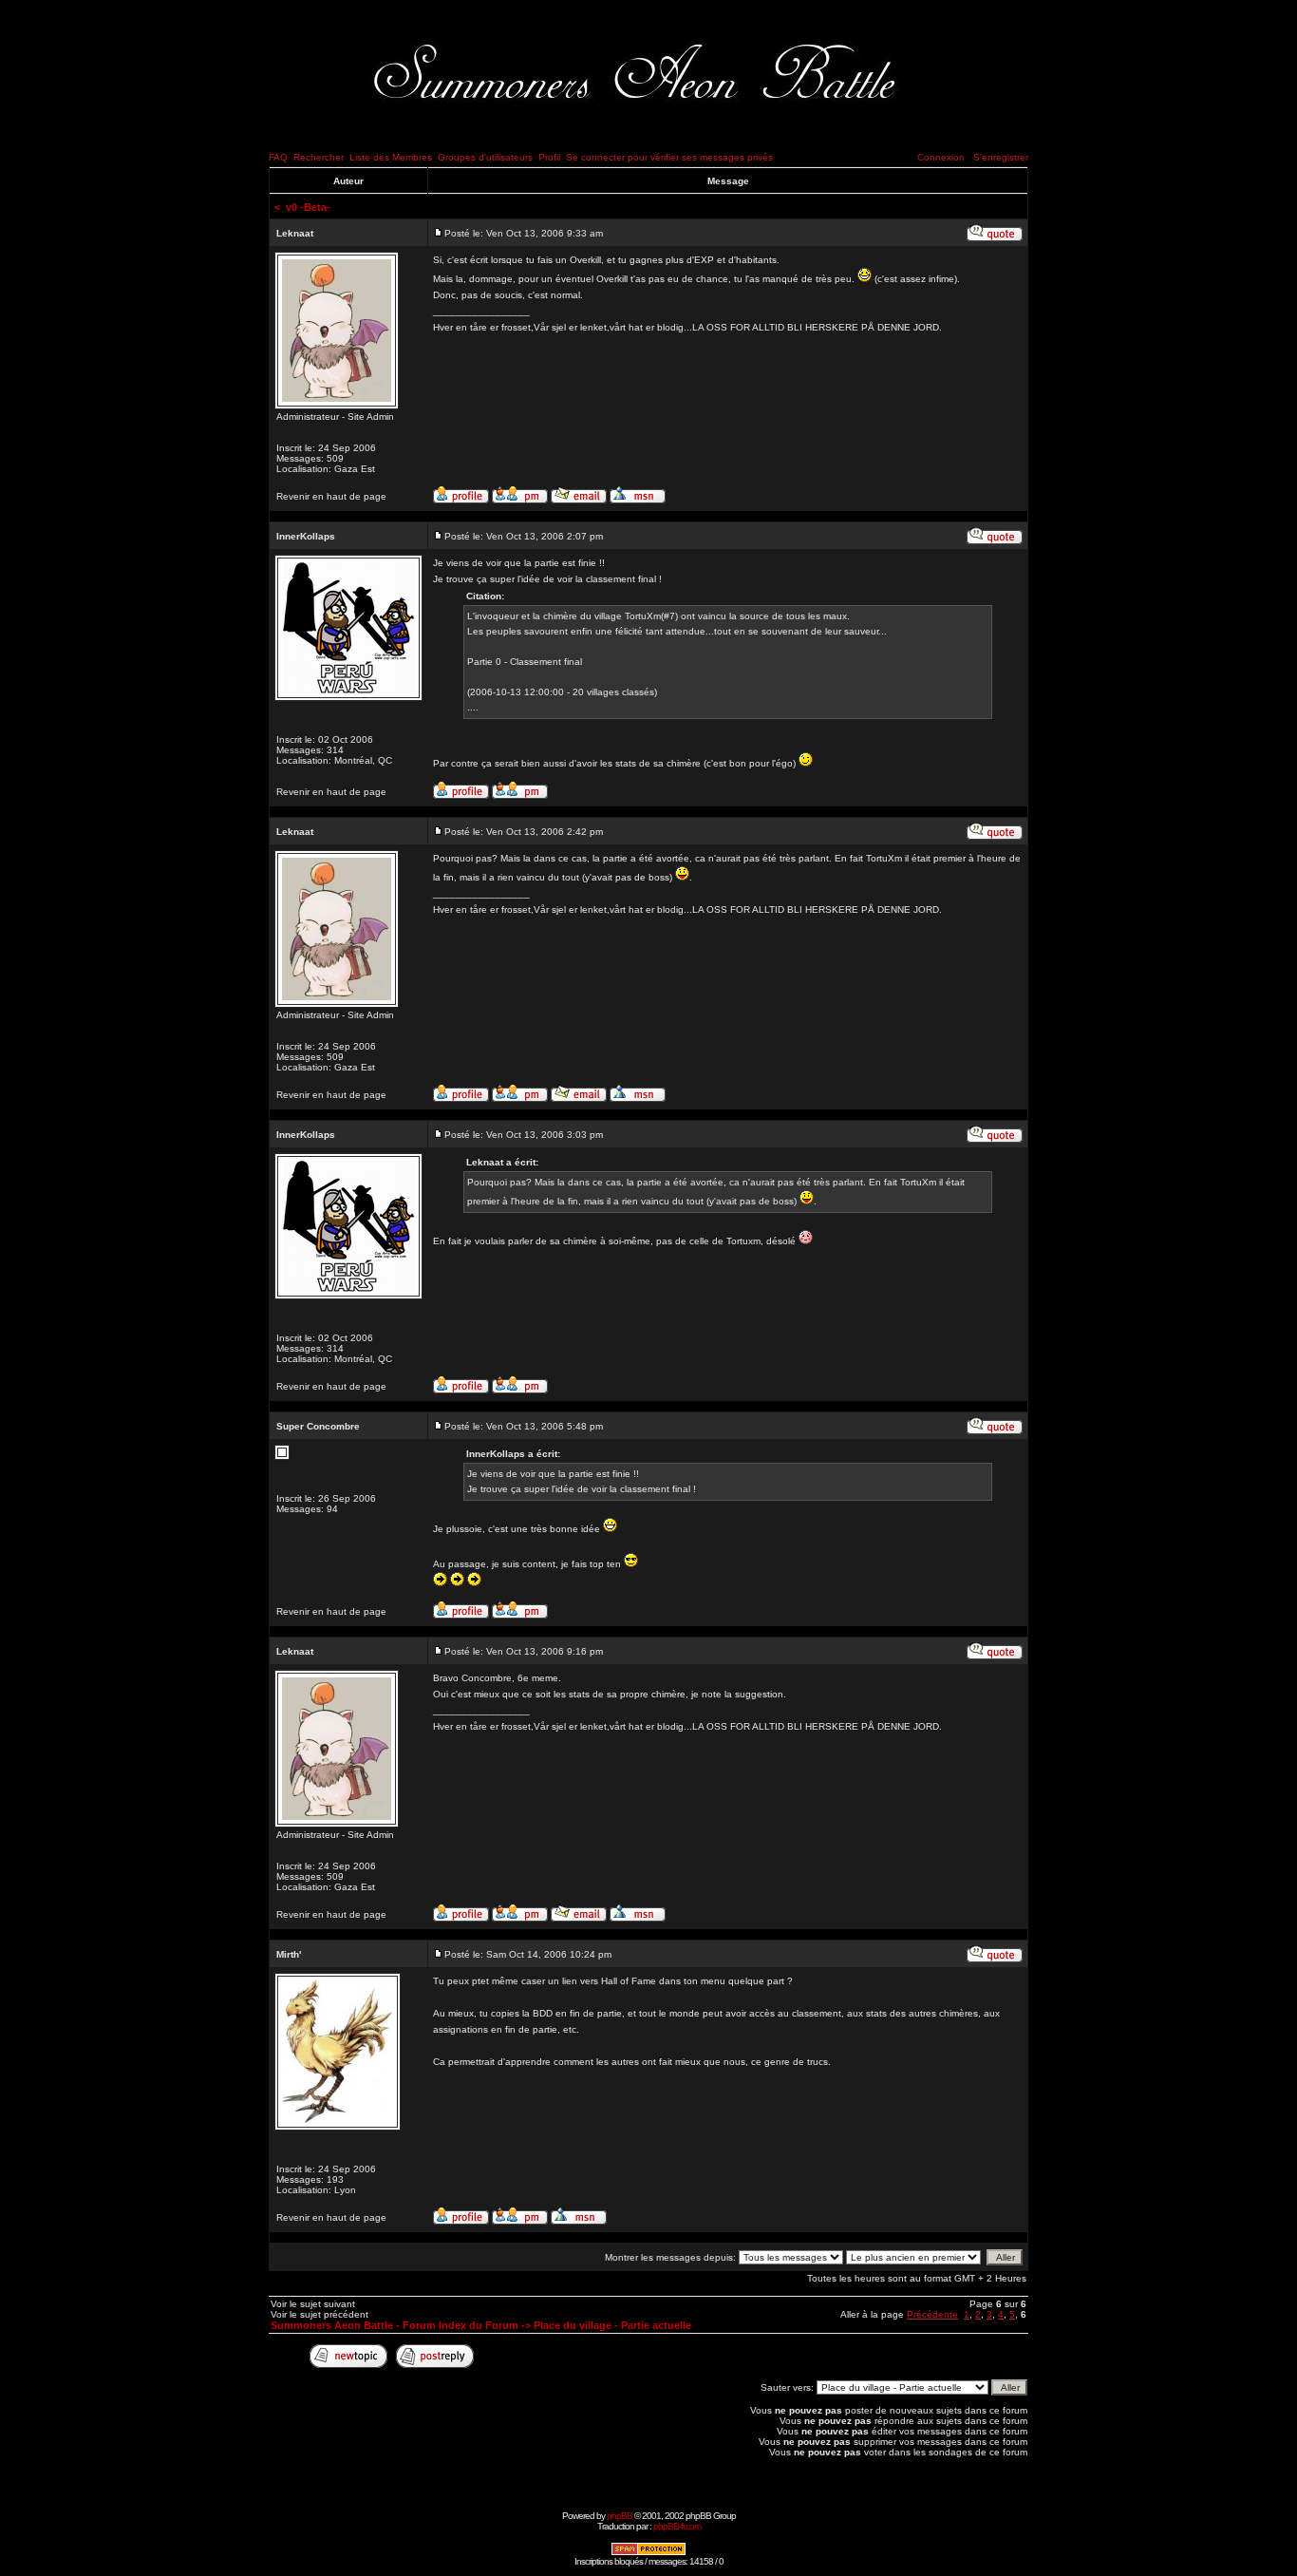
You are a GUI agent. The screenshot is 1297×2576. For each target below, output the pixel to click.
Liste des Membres (391, 157)
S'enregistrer (1001, 157)
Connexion (941, 157)
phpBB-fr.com (677, 2526)
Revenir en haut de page (331, 496)
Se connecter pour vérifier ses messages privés (669, 157)
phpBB (620, 2516)
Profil (549, 157)
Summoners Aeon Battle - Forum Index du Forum (395, 2325)
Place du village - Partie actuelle (612, 2325)
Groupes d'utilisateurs (485, 157)
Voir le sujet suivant (313, 2304)
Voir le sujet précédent (320, 2314)
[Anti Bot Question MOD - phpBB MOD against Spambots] (648, 2553)
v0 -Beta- (308, 207)
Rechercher (319, 157)
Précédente (932, 2314)
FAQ (278, 157)
